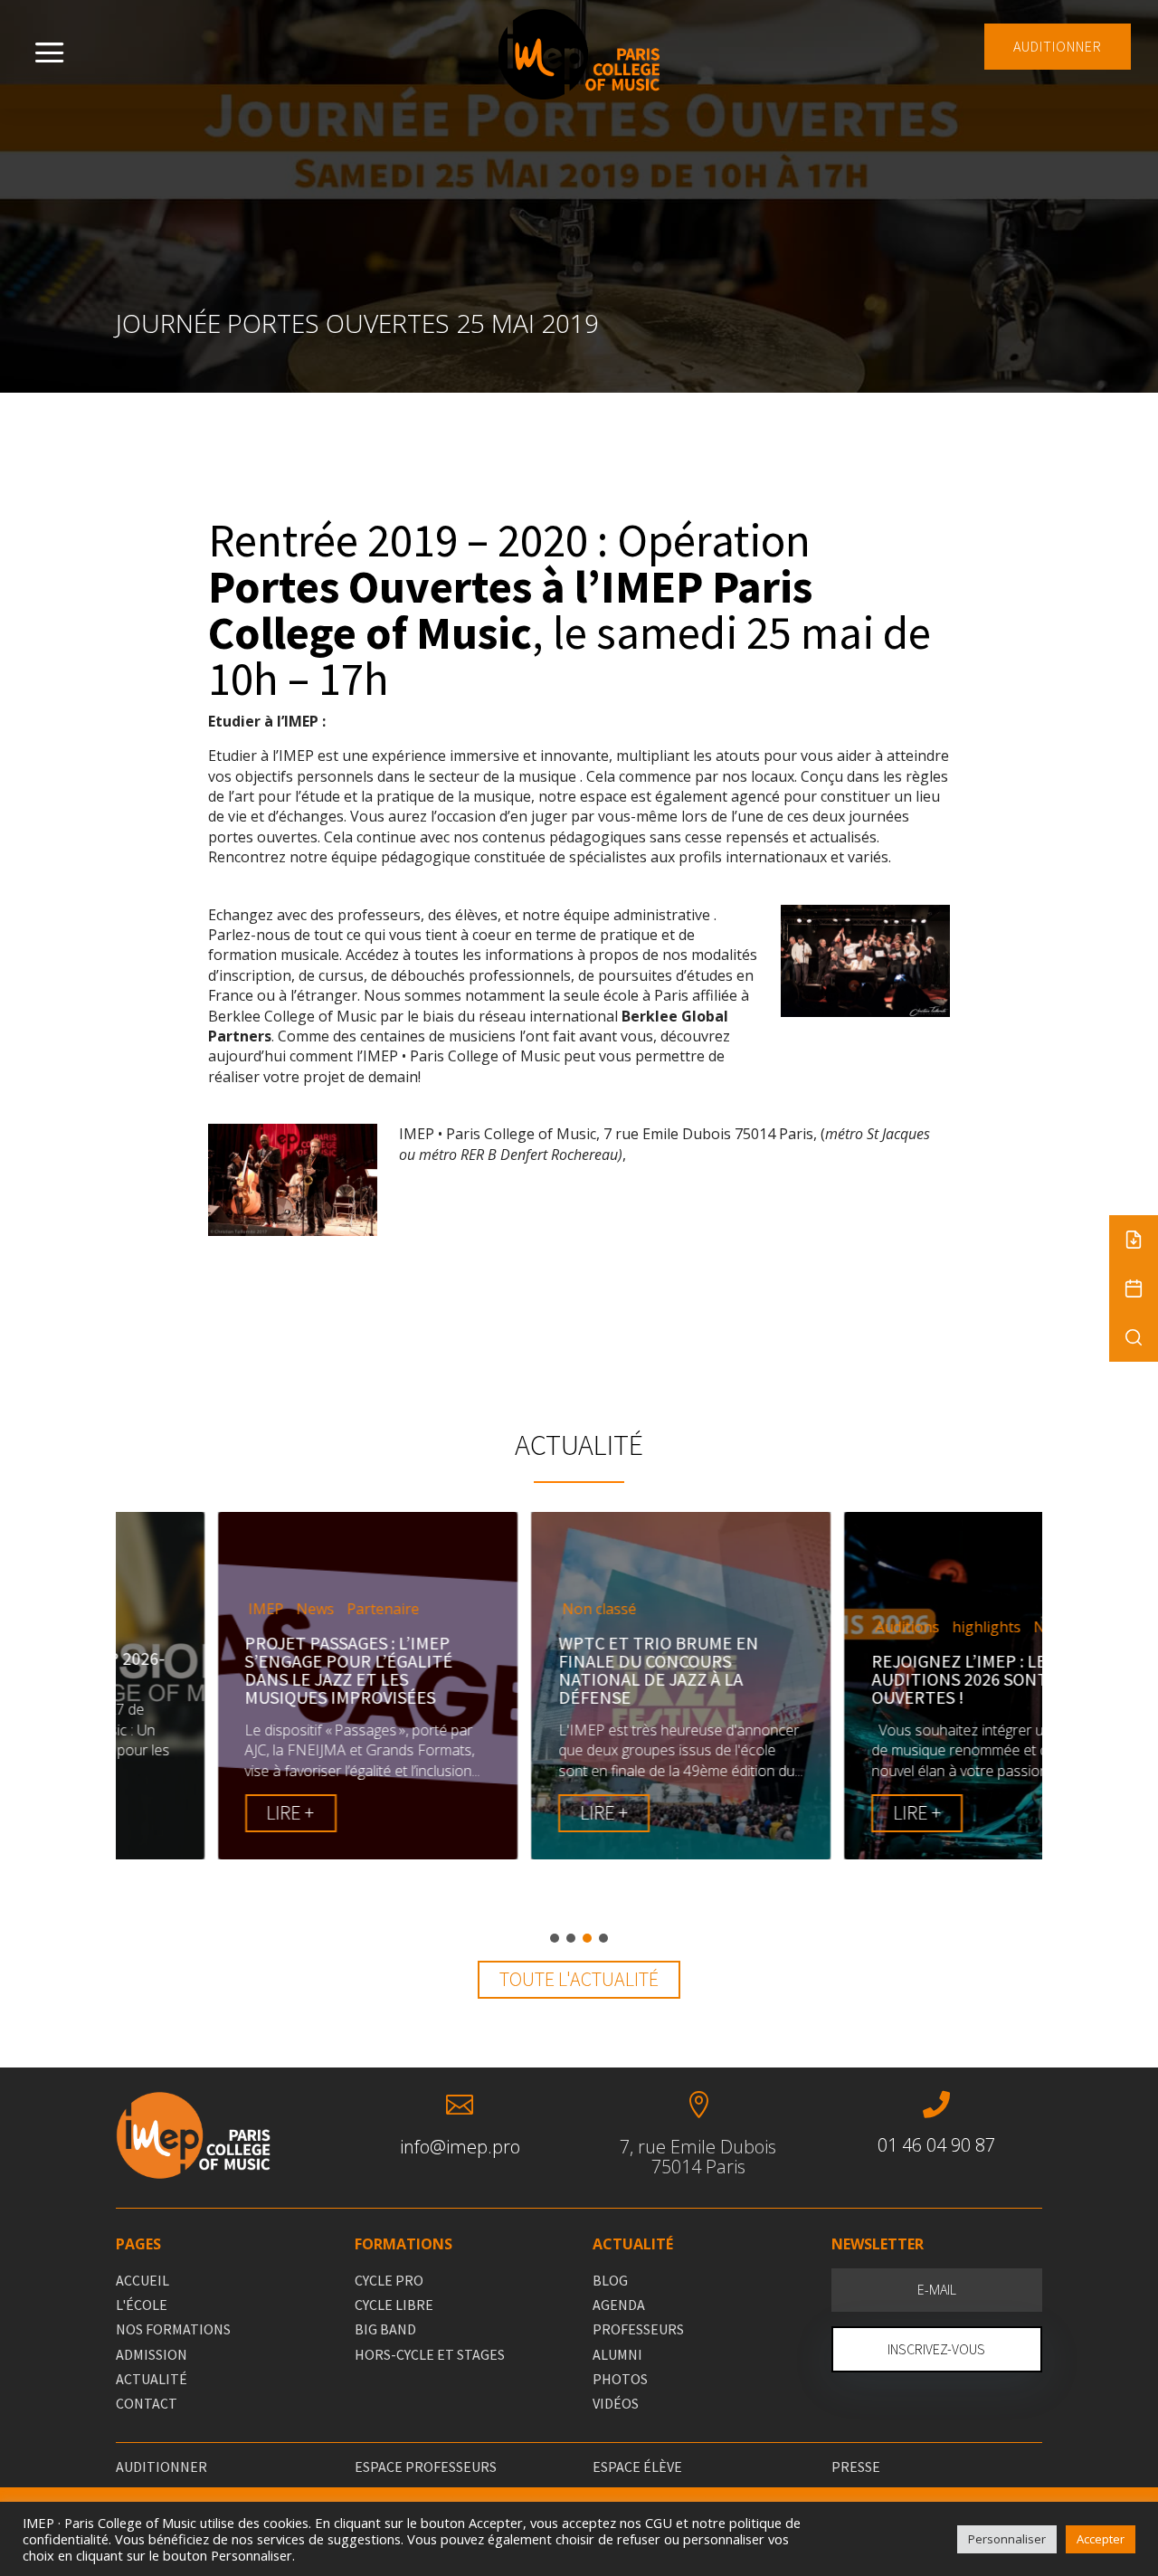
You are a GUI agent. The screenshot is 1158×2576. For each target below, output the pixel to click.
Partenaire (289, 1609)
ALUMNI (617, 2354)
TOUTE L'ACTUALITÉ (579, 1979)
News (221, 1609)
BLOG (610, 2280)
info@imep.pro (460, 2147)
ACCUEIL (142, 2280)
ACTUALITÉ (152, 2379)
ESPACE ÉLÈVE (637, 2467)
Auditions (813, 1627)
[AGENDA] (1134, 1288)
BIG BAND (385, 2329)
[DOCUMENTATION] (1134, 1240)
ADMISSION (152, 2354)
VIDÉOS (616, 2403)
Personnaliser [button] (1007, 2539)
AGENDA (619, 2305)
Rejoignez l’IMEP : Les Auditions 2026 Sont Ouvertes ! (869, 1679)
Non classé (505, 1609)
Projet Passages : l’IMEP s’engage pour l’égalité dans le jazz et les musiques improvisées (254, 1670)
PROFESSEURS (638, 2329)
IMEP (171, 1609)
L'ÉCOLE (142, 2305)
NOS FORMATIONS (173, 2329)
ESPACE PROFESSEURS (426, 2467)
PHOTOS (620, 2379)
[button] (555, 1938)
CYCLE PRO (389, 2280)
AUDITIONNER (1058, 46)
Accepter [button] (1101, 2539)
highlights (892, 1627)
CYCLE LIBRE (394, 2305)
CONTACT (147, 2403)
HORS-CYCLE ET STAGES (430, 2354)
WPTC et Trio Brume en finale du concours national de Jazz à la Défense (564, 1670)
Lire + (196, 1812)
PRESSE (856, 2467)
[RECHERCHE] (1134, 1337)
